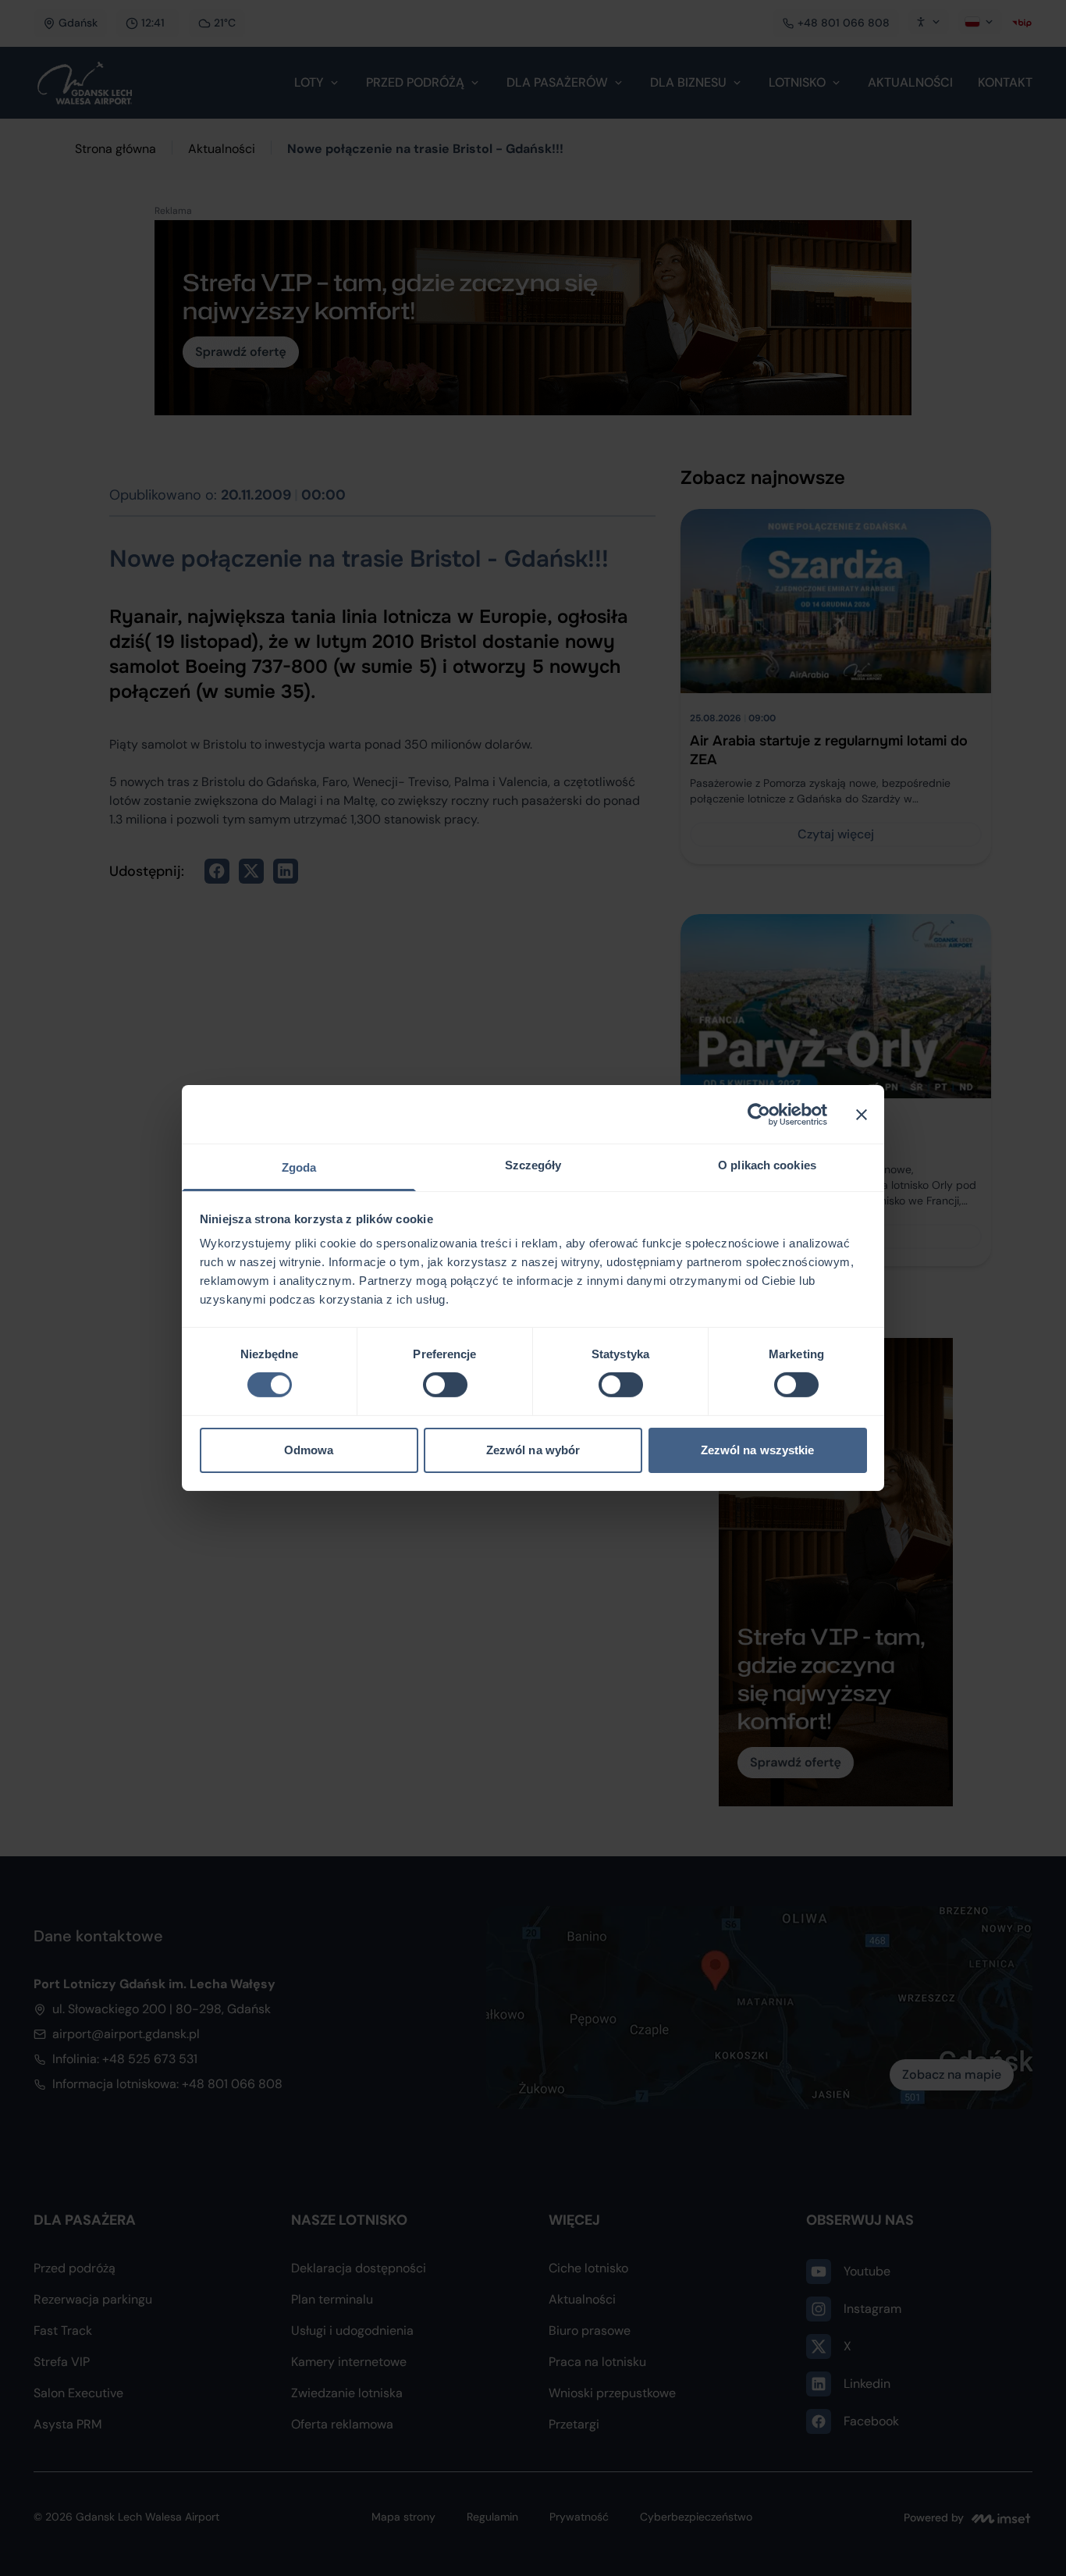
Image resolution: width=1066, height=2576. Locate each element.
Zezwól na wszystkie (758, 1450)
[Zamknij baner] (862, 1114)
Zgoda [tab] (299, 1167)
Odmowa (309, 1450)
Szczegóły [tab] (533, 1165)
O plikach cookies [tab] (767, 1165)
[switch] (445, 1385)
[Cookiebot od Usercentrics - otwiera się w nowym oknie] (759, 1114)
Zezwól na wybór (533, 1450)
